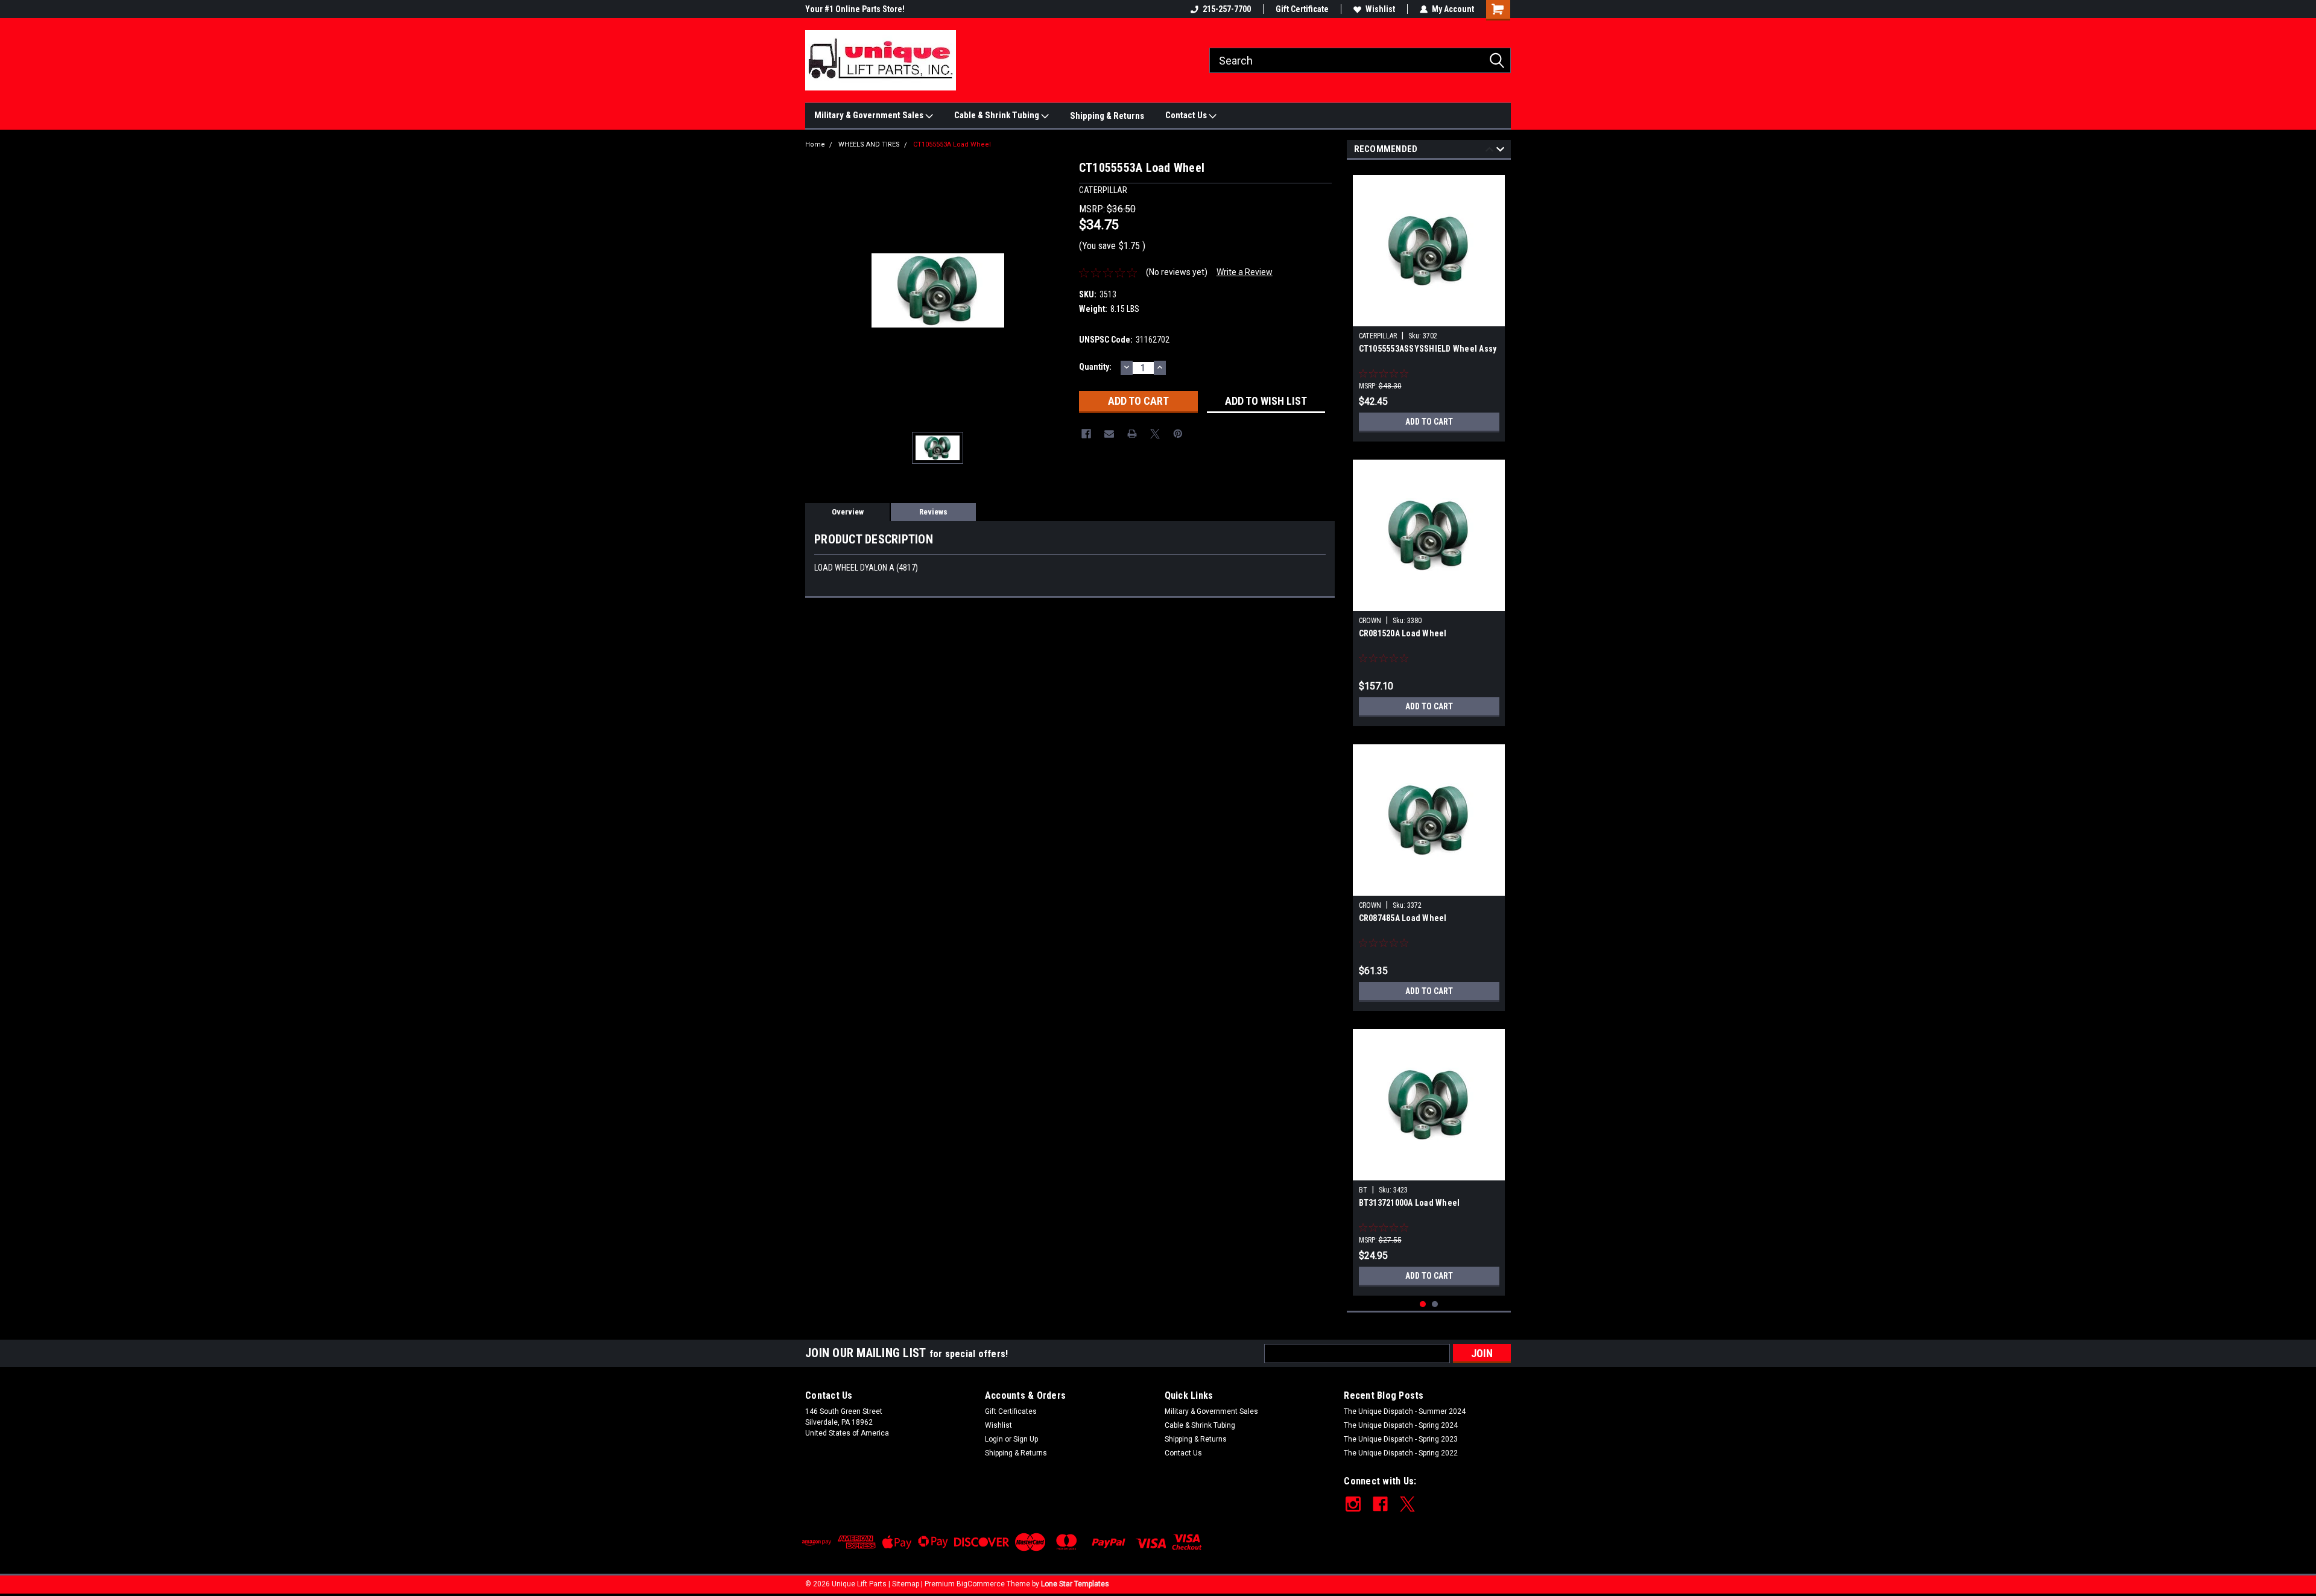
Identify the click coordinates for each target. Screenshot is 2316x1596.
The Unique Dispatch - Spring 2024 (1401, 1425)
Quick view (1429, 317)
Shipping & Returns (1107, 116)
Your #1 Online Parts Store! (855, 9)
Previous (1489, 151)
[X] (1155, 434)
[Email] (1109, 434)
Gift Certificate (1302, 9)
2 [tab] (1435, 1304)
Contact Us (1187, 115)
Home (815, 144)
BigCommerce (981, 1584)
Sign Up (1026, 1439)
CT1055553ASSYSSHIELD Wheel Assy (1428, 349)
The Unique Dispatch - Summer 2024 (1405, 1411)
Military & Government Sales (870, 115)
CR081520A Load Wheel (1403, 633)
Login (994, 1439)
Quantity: (1095, 367)
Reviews (933, 512)
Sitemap (906, 1584)
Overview (848, 512)
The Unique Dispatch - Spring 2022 (1401, 1453)
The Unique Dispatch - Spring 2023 (1401, 1439)
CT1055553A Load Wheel (952, 144)
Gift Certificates (1011, 1411)
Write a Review (1245, 272)
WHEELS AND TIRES (869, 144)
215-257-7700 (1227, 9)
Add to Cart (1429, 422)
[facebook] (1380, 1504)
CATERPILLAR (1378, 336)
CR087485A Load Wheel (1403, 918)
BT (1363, 1190)
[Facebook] (1086, 434)
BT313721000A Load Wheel (1410, 1203)
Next (1500, 151)
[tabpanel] (1429, 304)
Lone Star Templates (1075, 1584)
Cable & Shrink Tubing (998, 115)
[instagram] (1353, 1504)
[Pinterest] (1178, 434)
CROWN (1370, 621)
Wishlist (1380, 9)
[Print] (1132, 434)
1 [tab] (1423, 1304)
